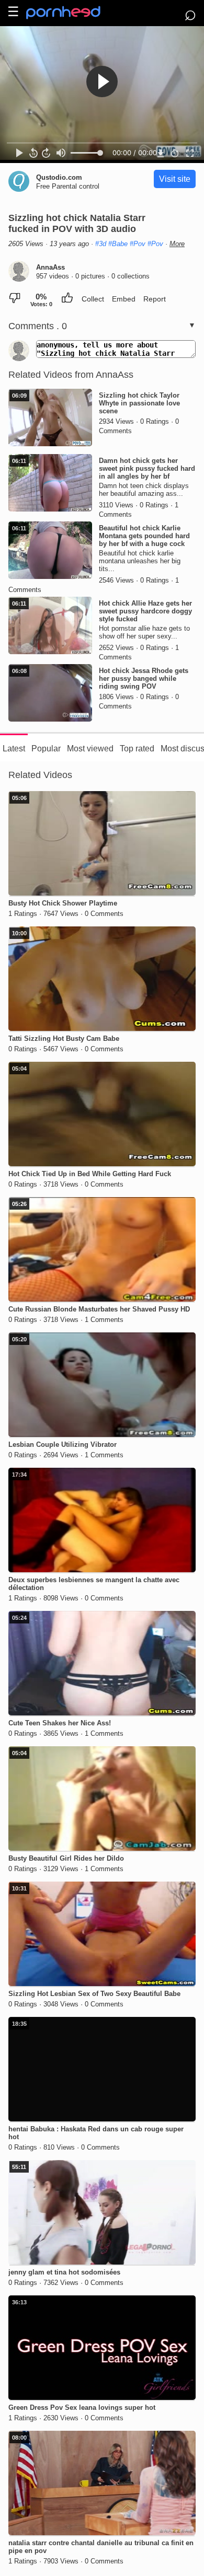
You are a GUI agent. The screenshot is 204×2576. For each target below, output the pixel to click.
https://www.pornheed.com (72, 13)
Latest (14, 749)
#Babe (118, 244)
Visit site (175, 179)
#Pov (138, 244)
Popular (46, 749)
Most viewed (90, 749)
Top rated (137, 749)
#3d (101, 244)
